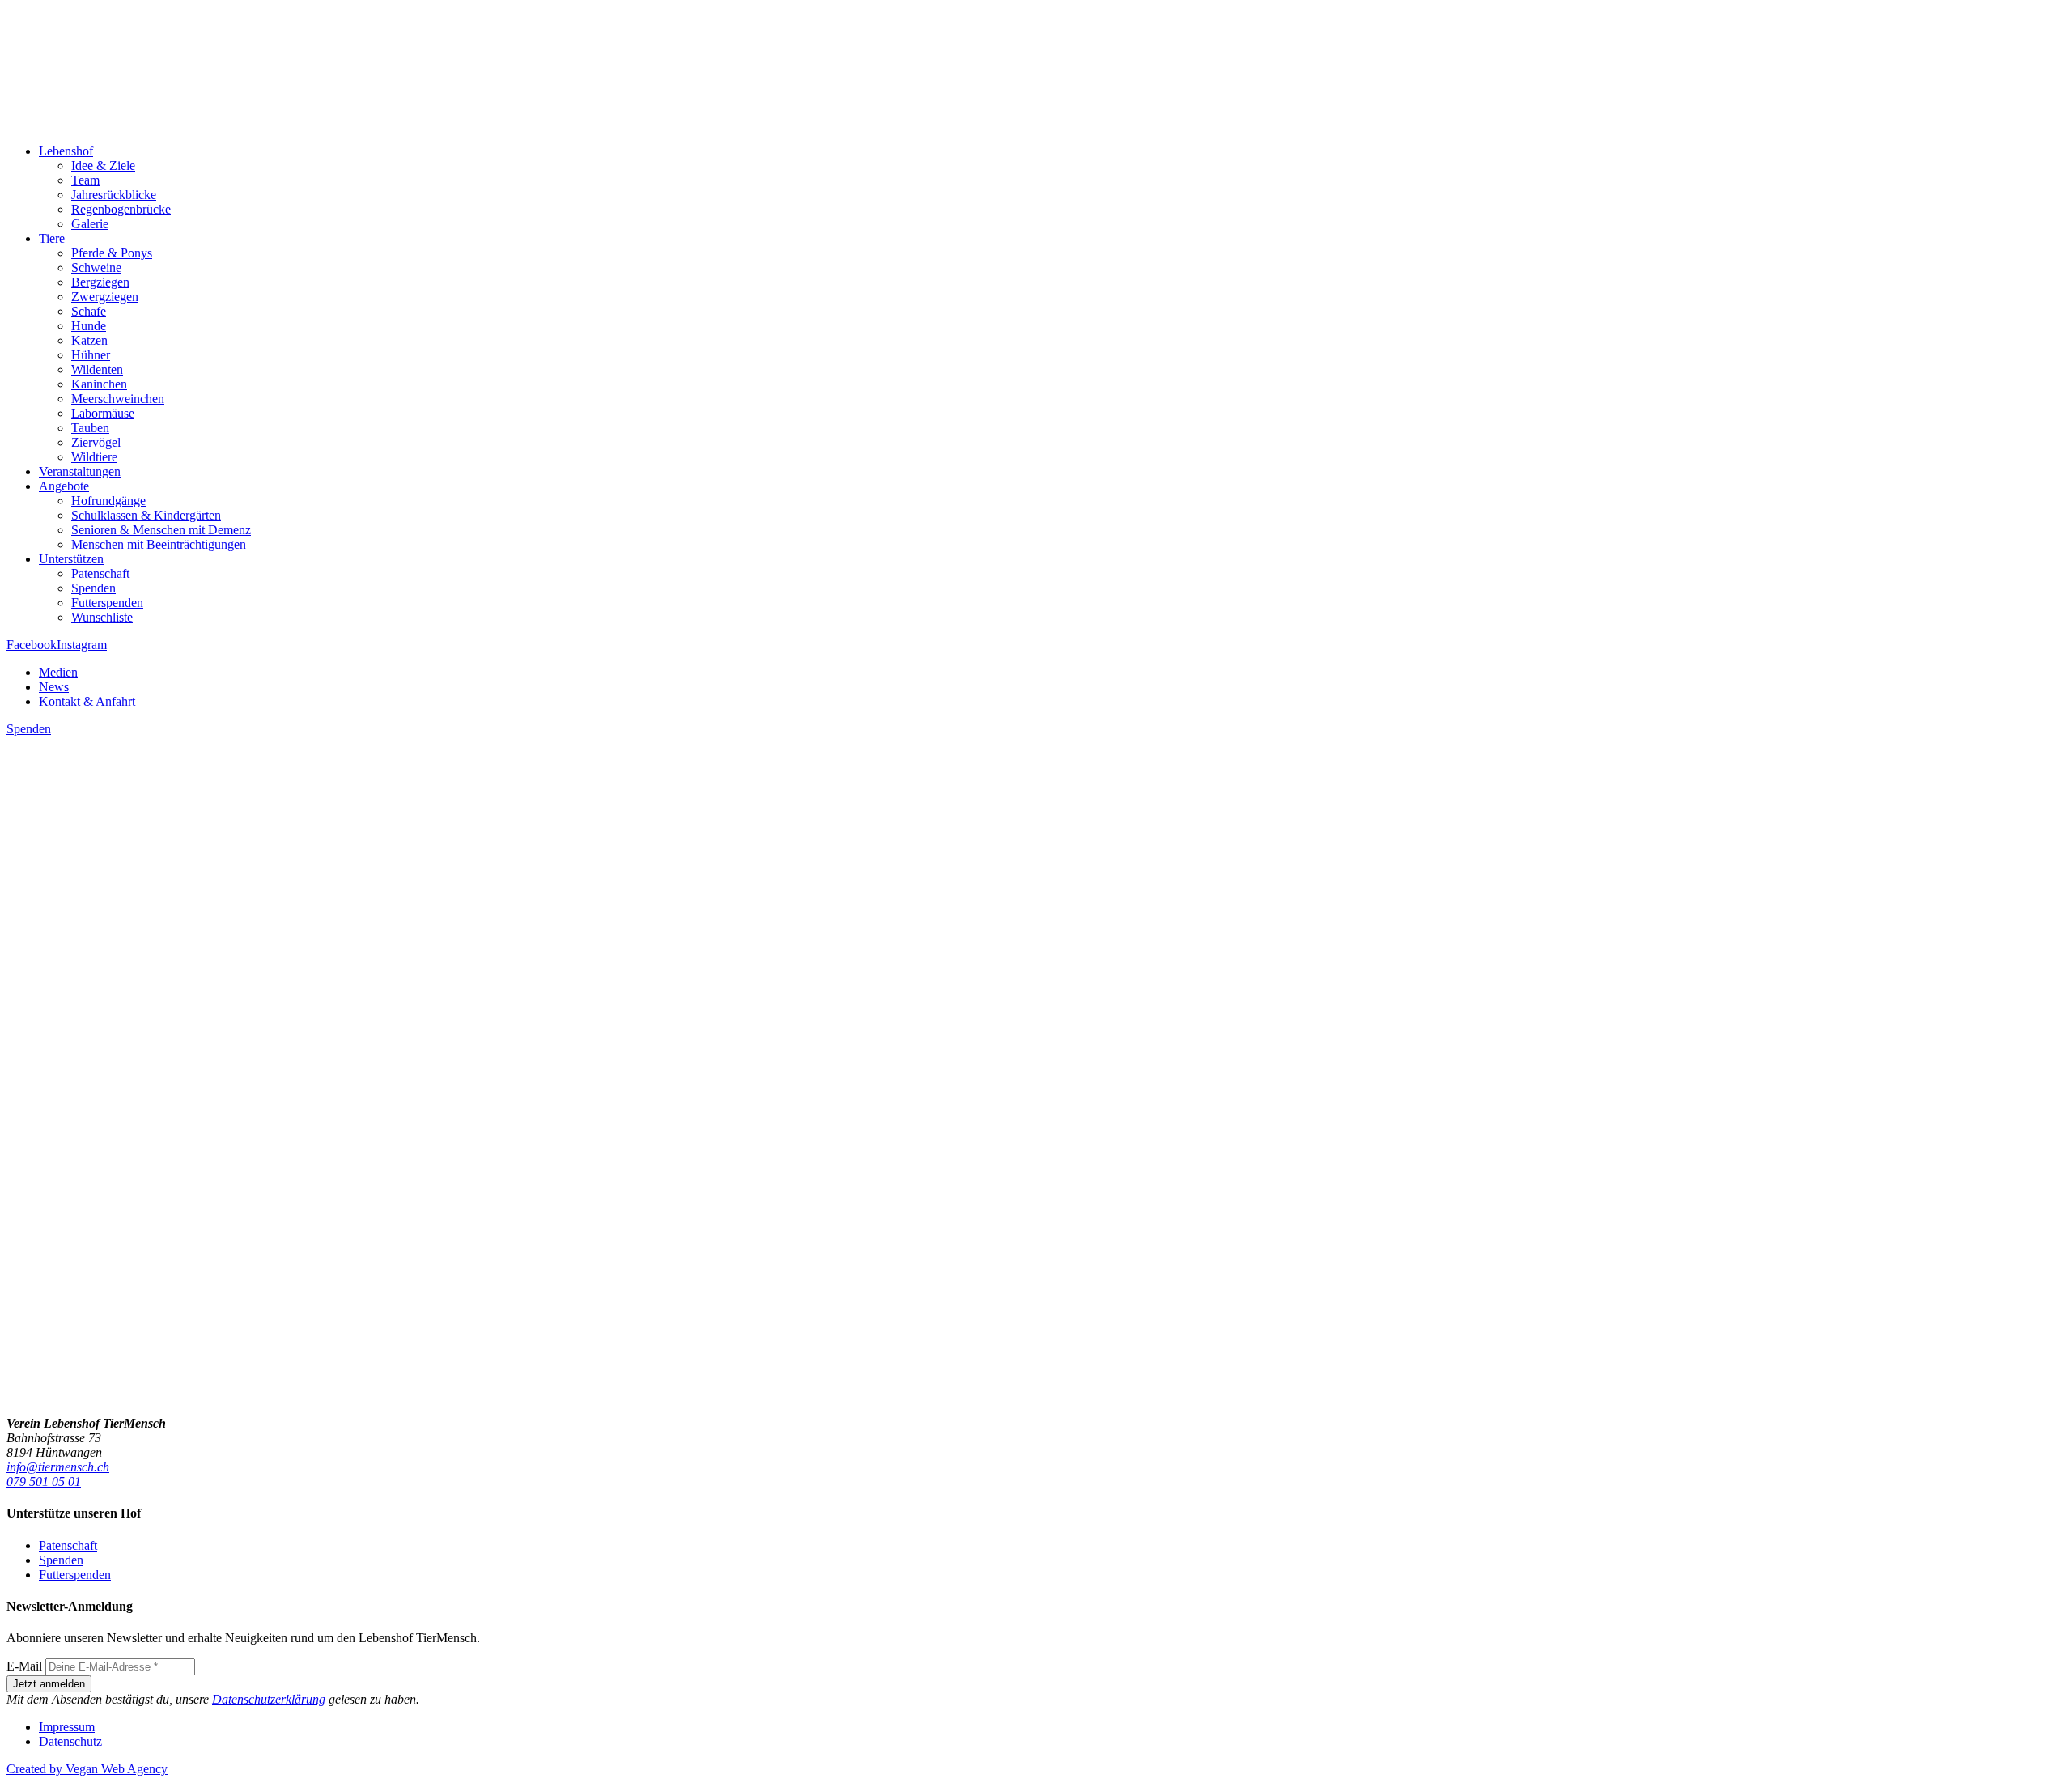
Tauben (90, 428)
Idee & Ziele (103, 166)
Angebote (64, 486)
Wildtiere (94, 457)
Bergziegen (100, 282)
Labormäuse (103, 413)
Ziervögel (96, 442)
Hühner (91, 355)
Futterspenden (107, 603)
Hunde (89, 326)
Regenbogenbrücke (121, 209)
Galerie (90, 224)
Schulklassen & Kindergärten (146, 515)
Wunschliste (102, 617)
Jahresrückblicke (114, 195)
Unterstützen (71, 559)
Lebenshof (66, 151)
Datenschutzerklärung (269, 1699)
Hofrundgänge (108, 501)
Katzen (89, 340)
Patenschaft (100, 573)
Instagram (82, 645)
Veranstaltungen (80, 471)
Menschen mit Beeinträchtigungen (159, 544)
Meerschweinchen (118, 399)
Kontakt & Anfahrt (87, 701)
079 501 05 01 (44, 1482)
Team (85, 180)
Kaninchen (99, 384)
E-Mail (24, 1666)
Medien (58, 672)
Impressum (67, 1727)
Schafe (89, 311)
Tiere (52, 238)
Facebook (32, 645)
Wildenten (97, 369)
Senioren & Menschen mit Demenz (161, 530)
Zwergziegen (105, 297)
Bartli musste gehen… (87, 1333)
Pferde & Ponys (112, 253)
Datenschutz (70, 1741)
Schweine (96, 267)
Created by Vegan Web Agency (87, 1769)
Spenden (93, 588)
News (54, 687)
